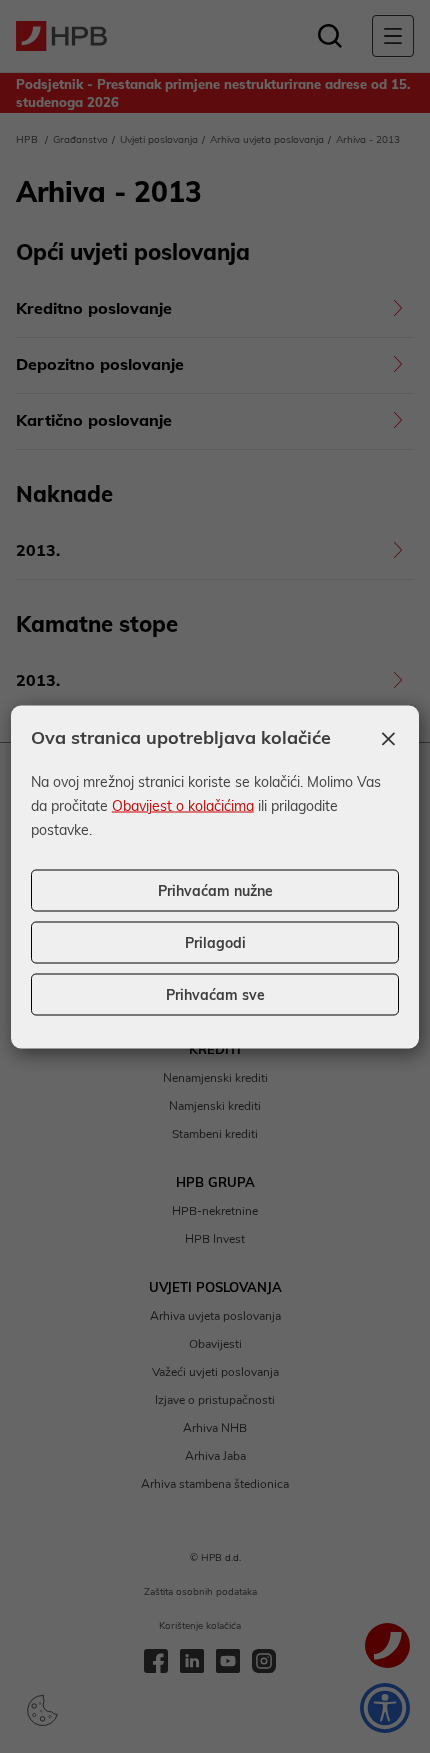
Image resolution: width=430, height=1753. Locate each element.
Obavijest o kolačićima (183, 805)
